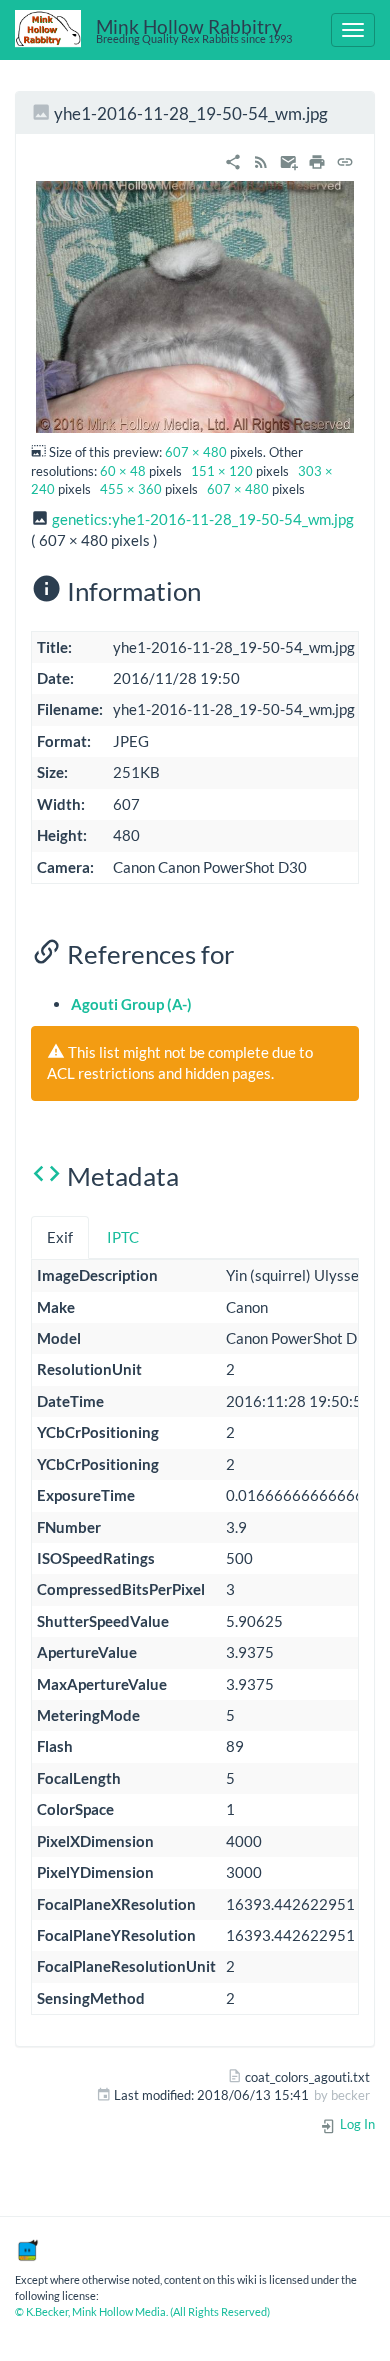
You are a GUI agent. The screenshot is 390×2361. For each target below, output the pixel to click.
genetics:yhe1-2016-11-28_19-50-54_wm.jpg (203, 519)
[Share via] (233, 159)
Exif (60, 1237)
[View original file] (195, 305)
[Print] (317, 159)
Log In (356, 2124)
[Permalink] (345, 159)
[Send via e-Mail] (289, 159)
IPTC (123, 1237)
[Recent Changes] (261, 159)
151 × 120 (222, 471)
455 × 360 (131, 489)
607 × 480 (196, 452)
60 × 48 (123, 471)
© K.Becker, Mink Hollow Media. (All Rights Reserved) (142, 2311)
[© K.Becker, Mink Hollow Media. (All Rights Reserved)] (27, 2248)
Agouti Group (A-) (131, 1004)
